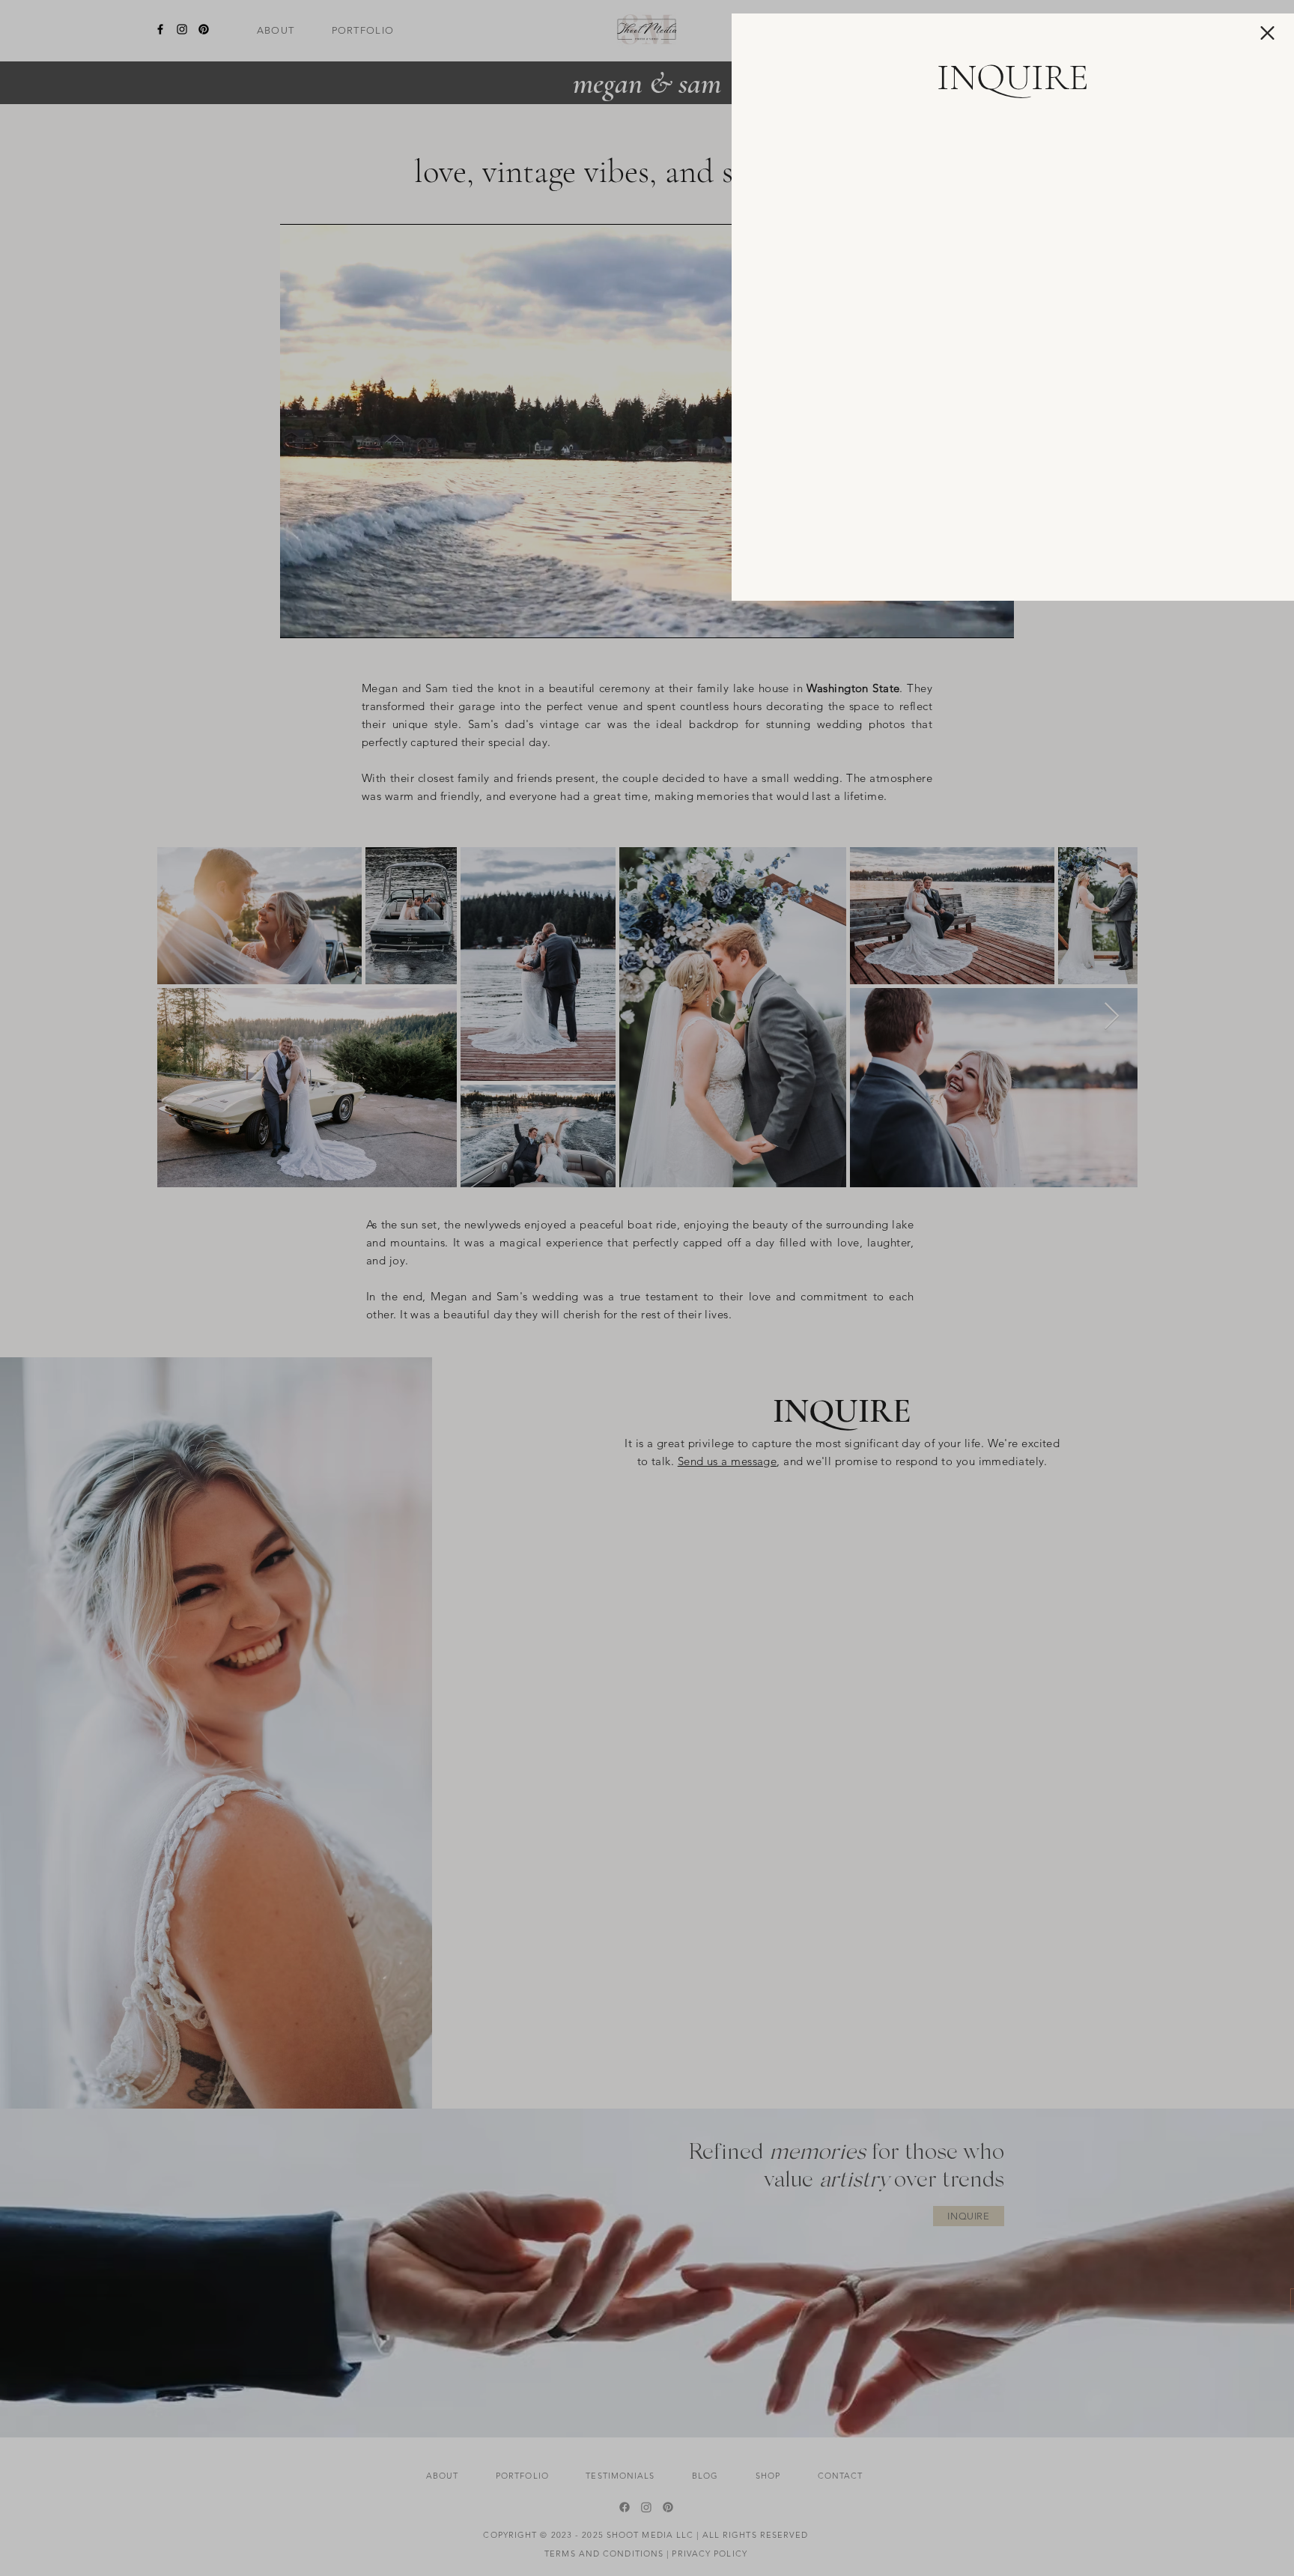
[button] (1267, 33)
